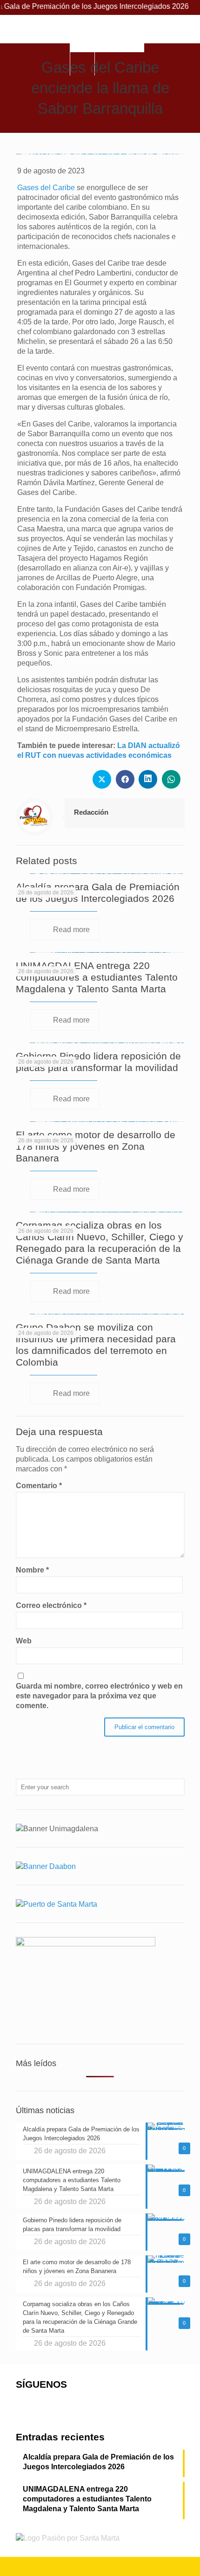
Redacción (91, 812)
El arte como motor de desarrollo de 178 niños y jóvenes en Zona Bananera (96, 1146)
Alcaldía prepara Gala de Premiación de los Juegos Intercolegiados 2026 (98, 2462)
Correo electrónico (51, 1605)
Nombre (32, 1570)
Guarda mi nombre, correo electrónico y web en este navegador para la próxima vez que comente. (99, 1696)
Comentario (39, 1486)
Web (24, 1641)
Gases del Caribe (46, 188)
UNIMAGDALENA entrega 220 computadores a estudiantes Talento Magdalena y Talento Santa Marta (97, 977)
